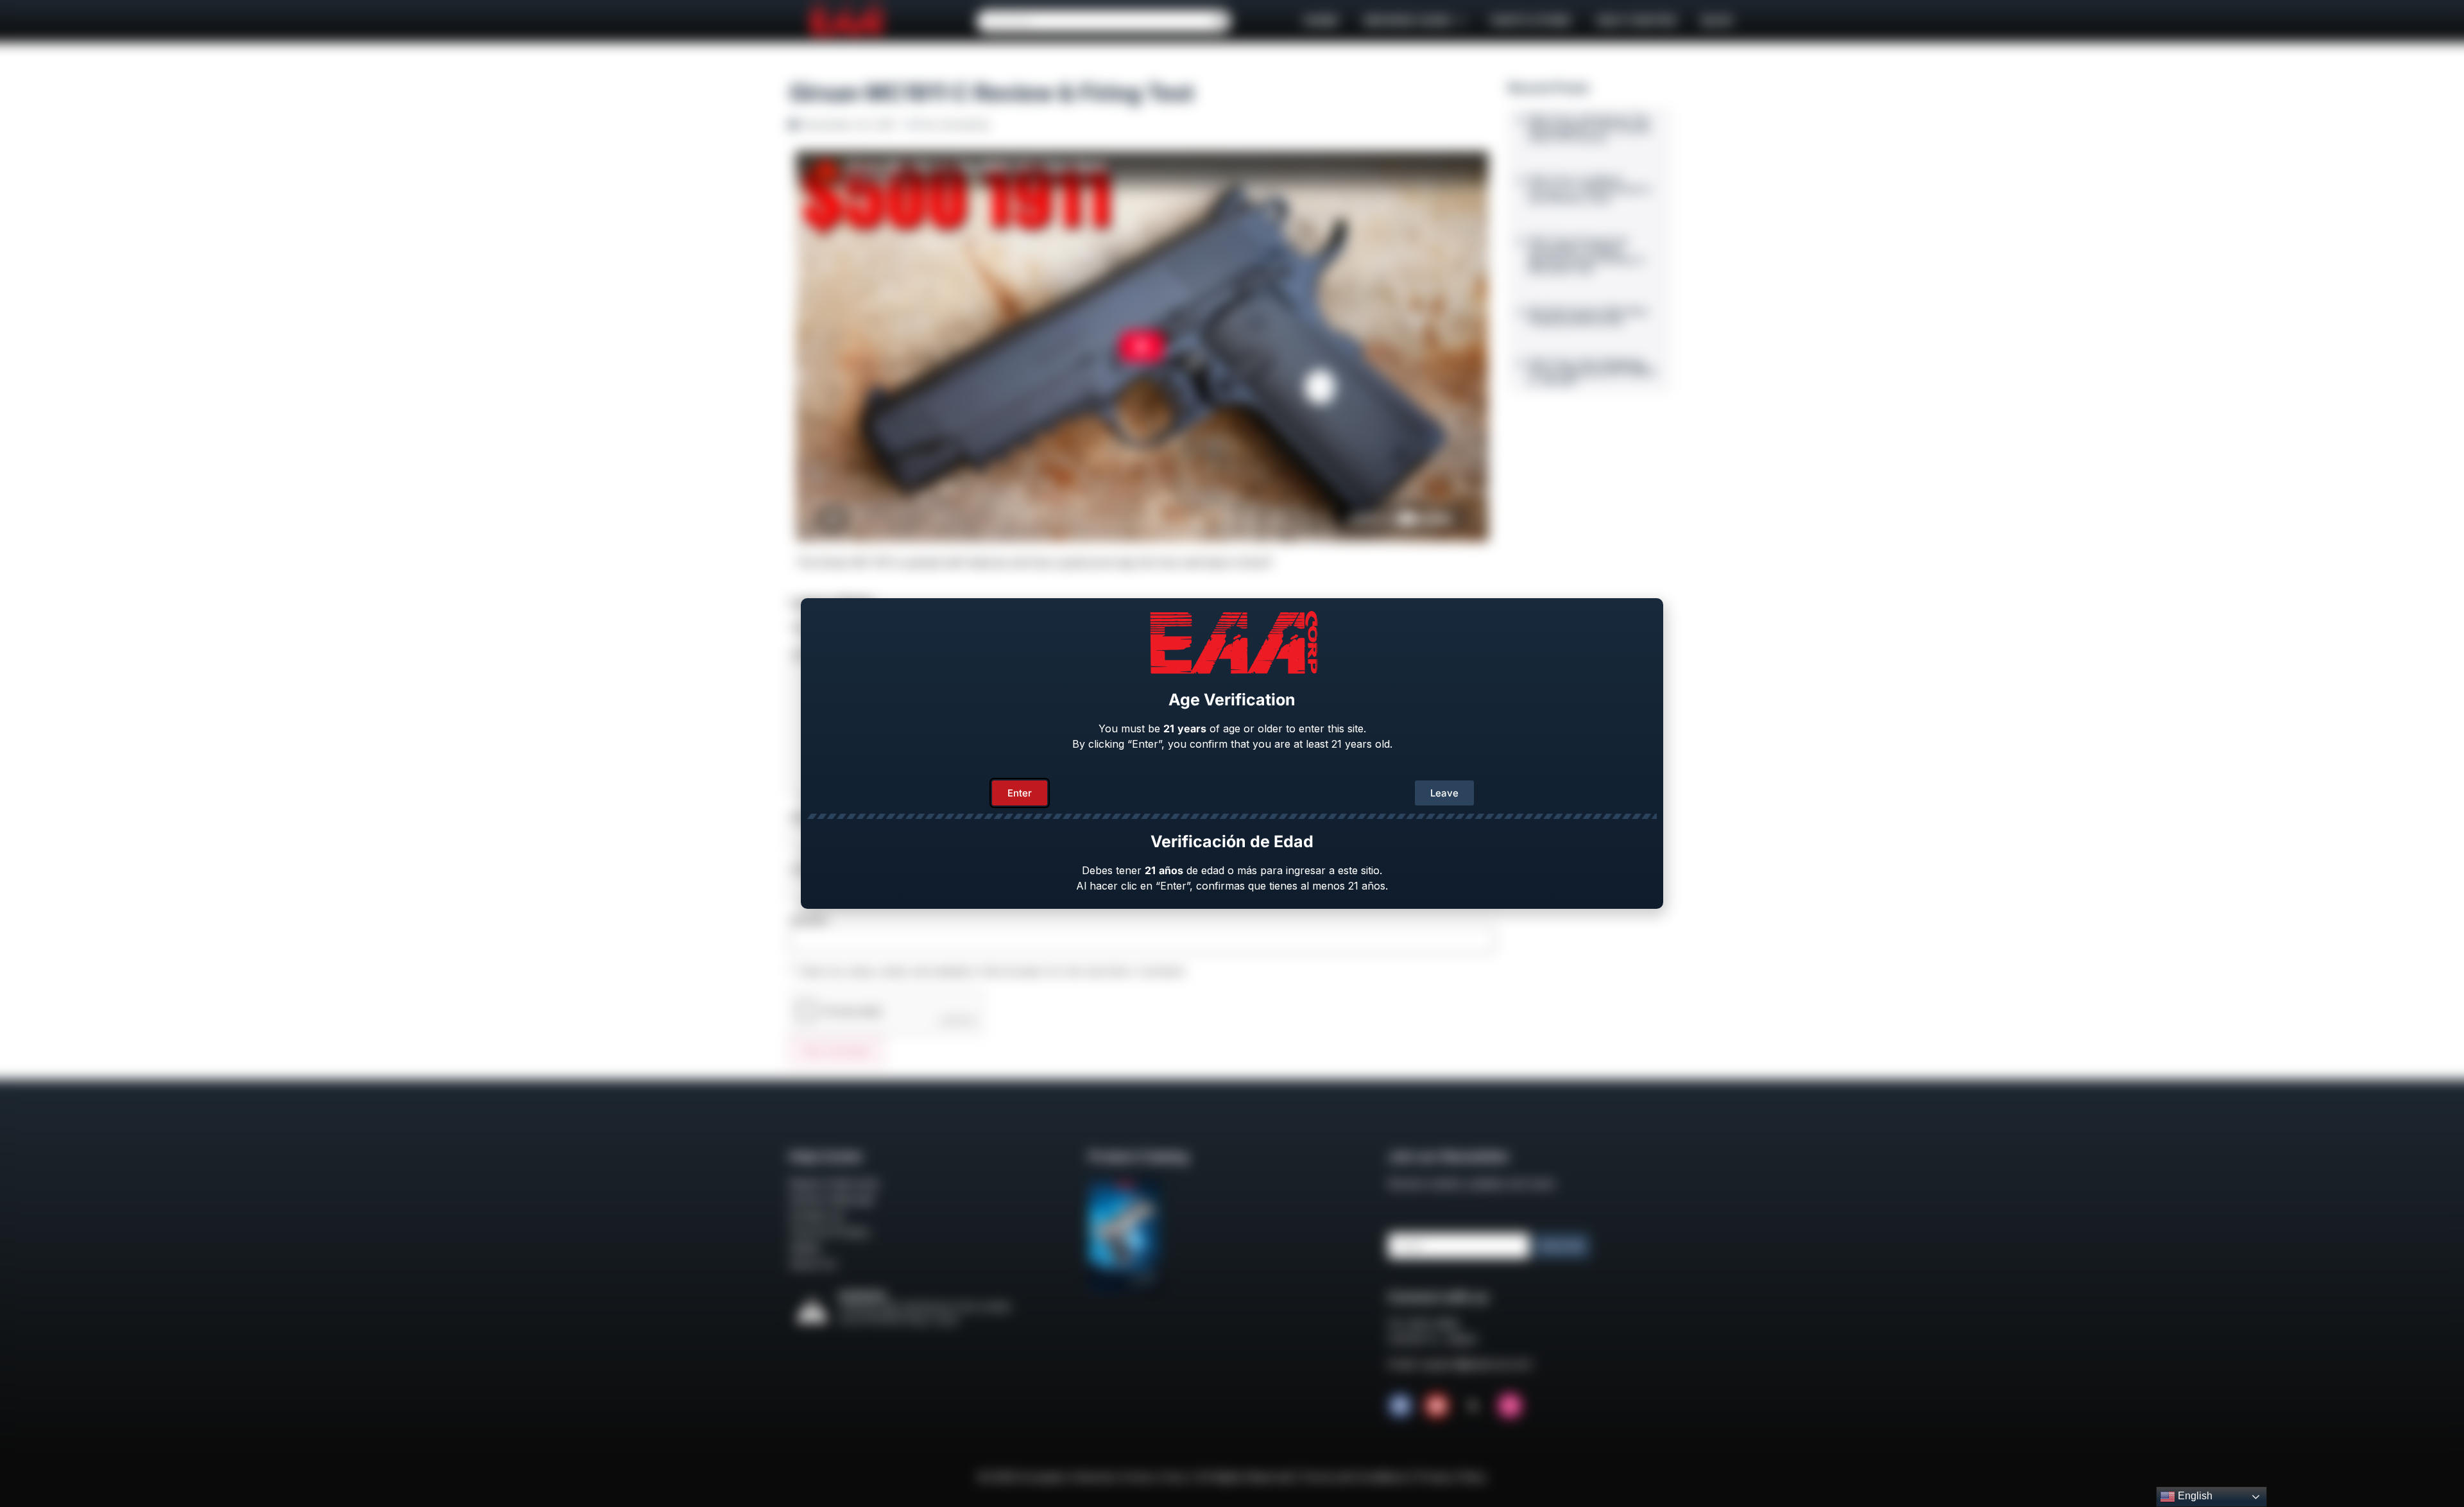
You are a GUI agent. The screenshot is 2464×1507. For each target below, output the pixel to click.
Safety (805, 1248)
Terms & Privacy (829, 1232)
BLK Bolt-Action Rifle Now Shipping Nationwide (1588, 316)
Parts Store (1531, 21)
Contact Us (817, 1216)
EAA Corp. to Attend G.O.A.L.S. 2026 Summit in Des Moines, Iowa (1590, 189)
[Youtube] (1437, 1406)
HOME (1321, 21)
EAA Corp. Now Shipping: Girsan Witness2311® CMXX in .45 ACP (1593, 372)
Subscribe (1561, 1245)
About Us (813, 1264)
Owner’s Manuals (832, 1200)
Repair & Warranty (834, 1184)
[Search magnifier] (1220, 21)
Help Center (1636, 21)
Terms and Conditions (1354, 1477)
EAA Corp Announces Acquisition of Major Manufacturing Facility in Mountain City (1587, 255)
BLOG (1717, 21)
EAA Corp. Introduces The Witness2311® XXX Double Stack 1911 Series (1589, 128)
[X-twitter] (1473, 1406)
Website (808, 920)
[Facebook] (1400, 1406)
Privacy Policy (1451, 1477)
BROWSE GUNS (1408, 21)
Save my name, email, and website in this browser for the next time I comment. (994, 971)
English (2194, 1496)
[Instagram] (1510, 1406)
